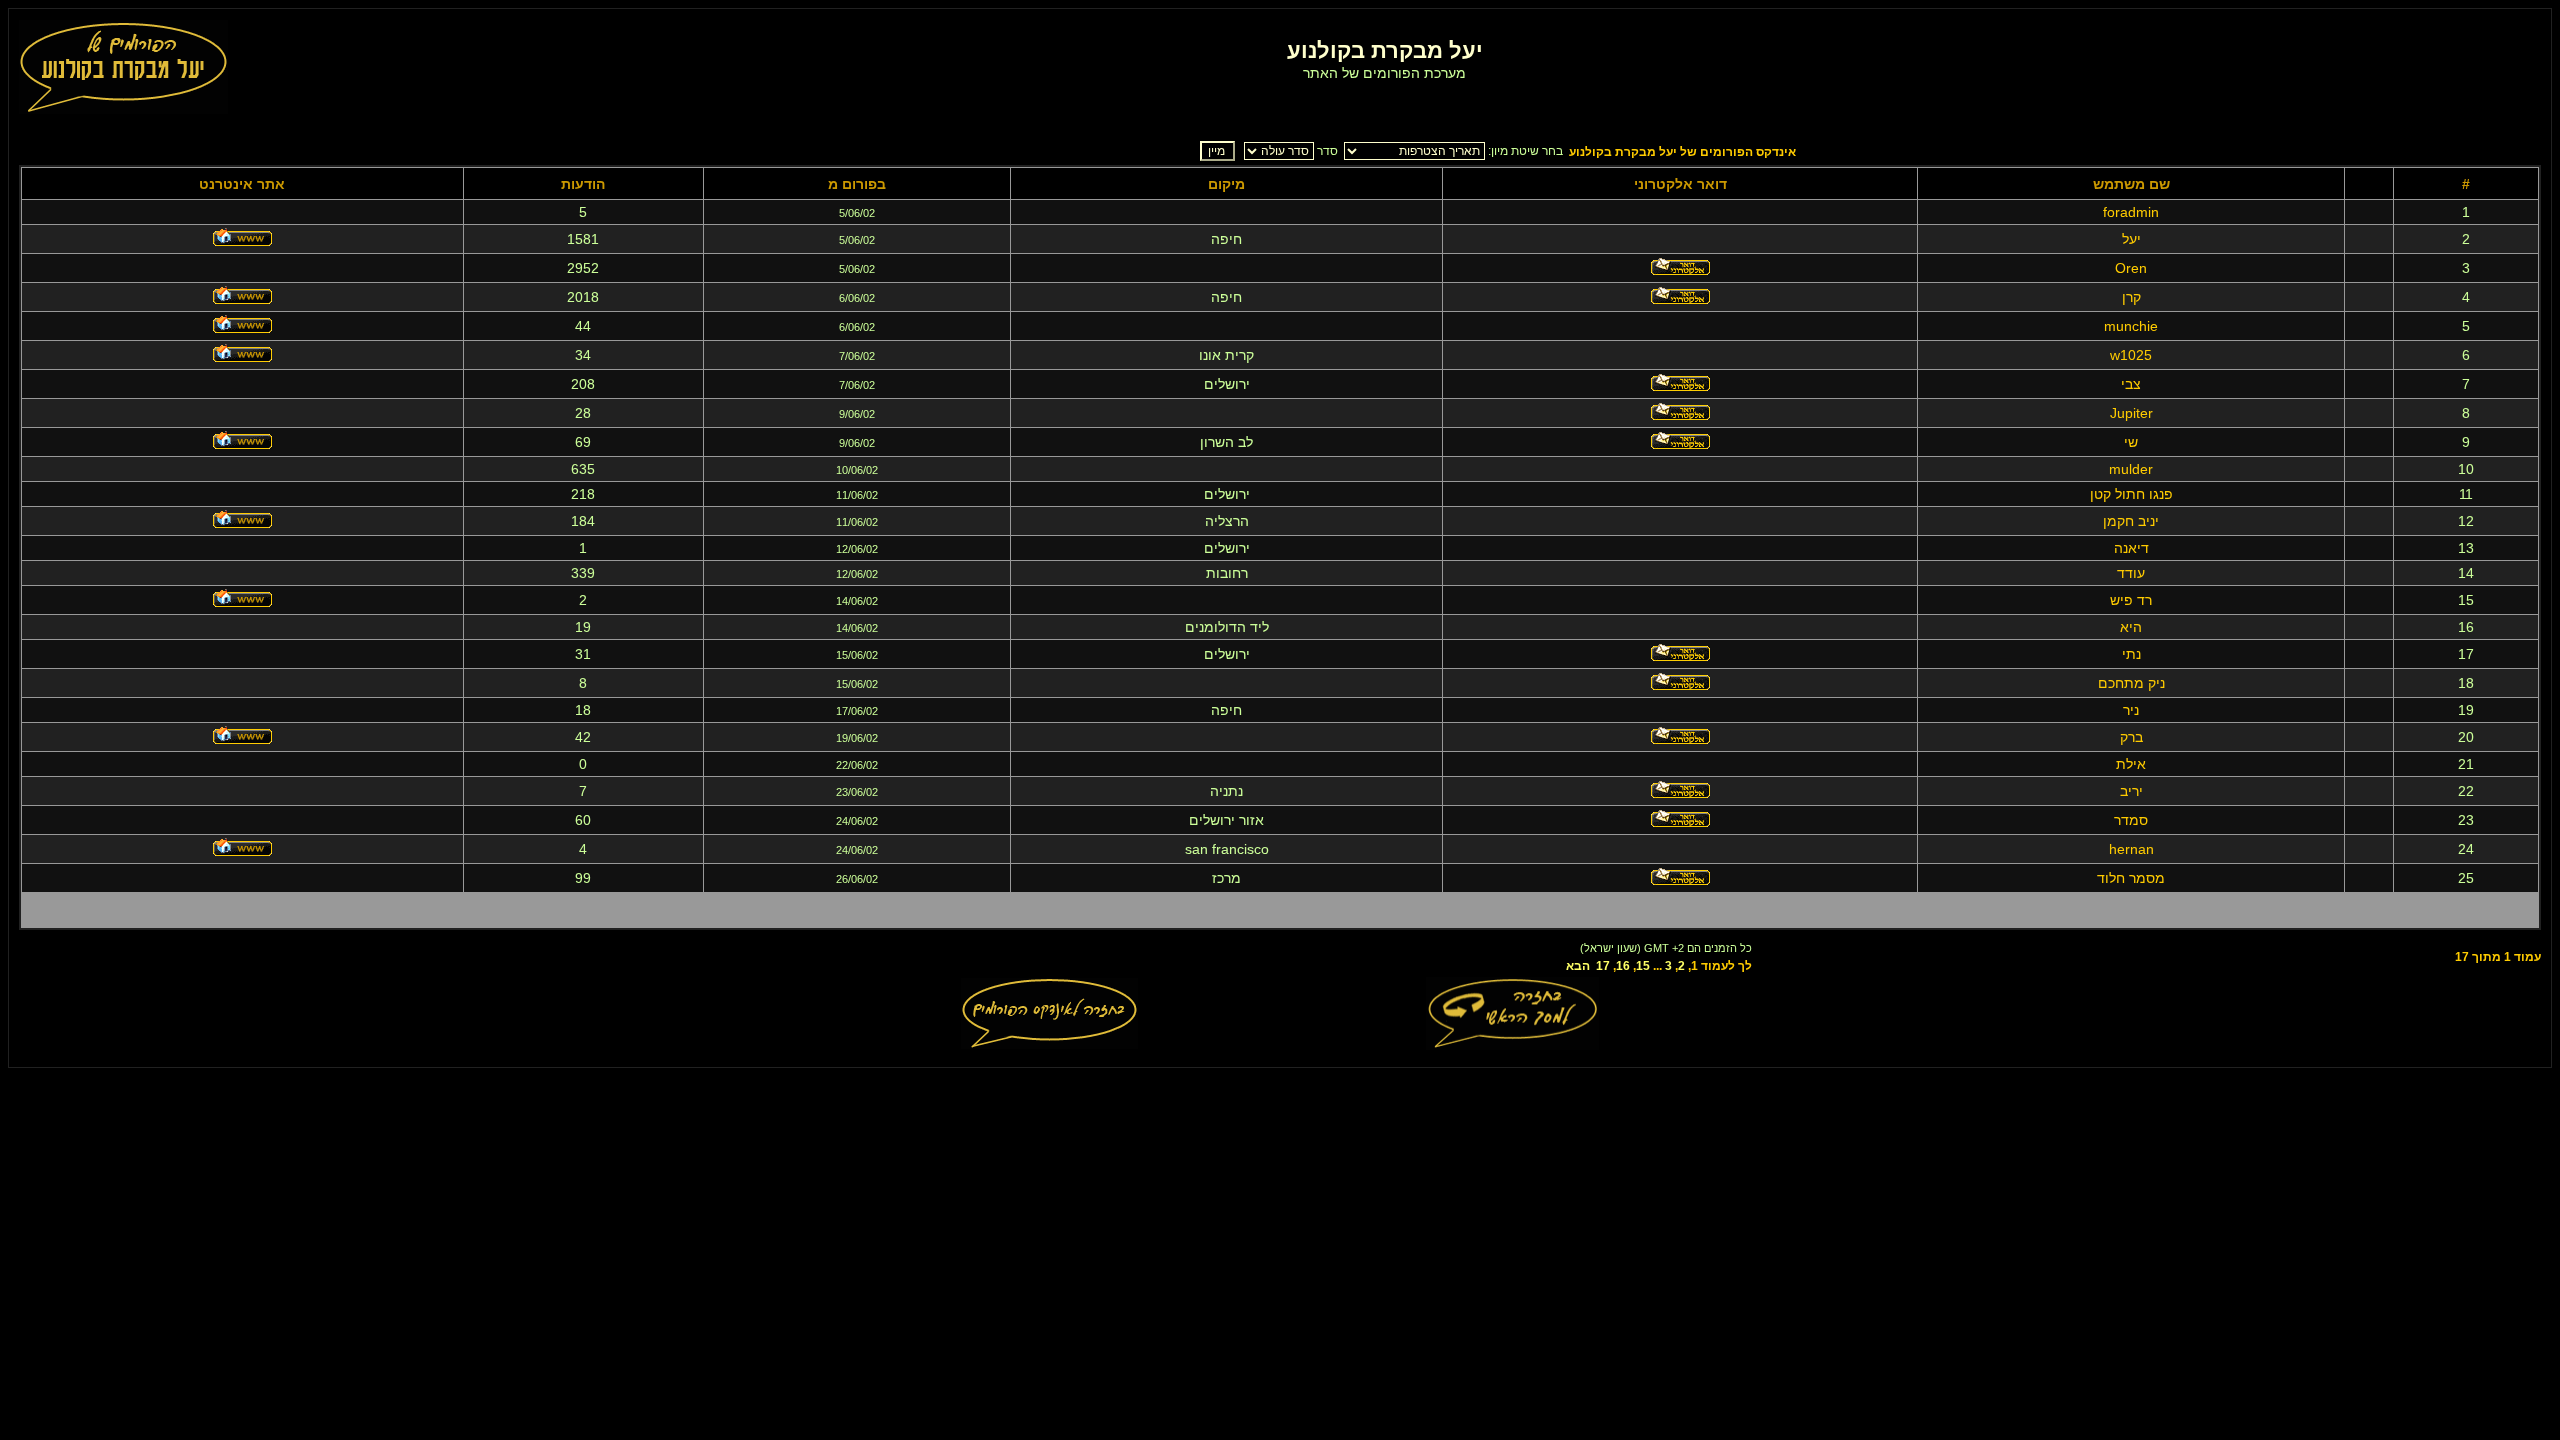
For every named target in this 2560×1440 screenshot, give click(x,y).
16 (1623, 966)
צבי (2131, 384)
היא (2131, 627)
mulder (2131, 469)
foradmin (2131, 212)
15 (1643, 966)
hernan (2131, 849)
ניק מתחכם (2131, 683)
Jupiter (2131, 413)
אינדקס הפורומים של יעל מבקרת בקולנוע (1682, 152)
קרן (2131, 297)
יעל (2131, 239)
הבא (1578, 966)
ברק (2131, 737)
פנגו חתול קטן (2131, 494)
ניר (2131, 710)
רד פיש (2131, 600)
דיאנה (2131, 548)
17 (1603, 966)
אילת (2131, 764)
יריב (2131, 791)
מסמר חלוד (2131, 878)
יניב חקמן (2131, 521)
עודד (2131, 573)
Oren (2131, 268)
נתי (2131, 654)
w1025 (2131, 355)
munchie (2131, 326)
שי (2131, 442)
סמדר (2131, 820)
